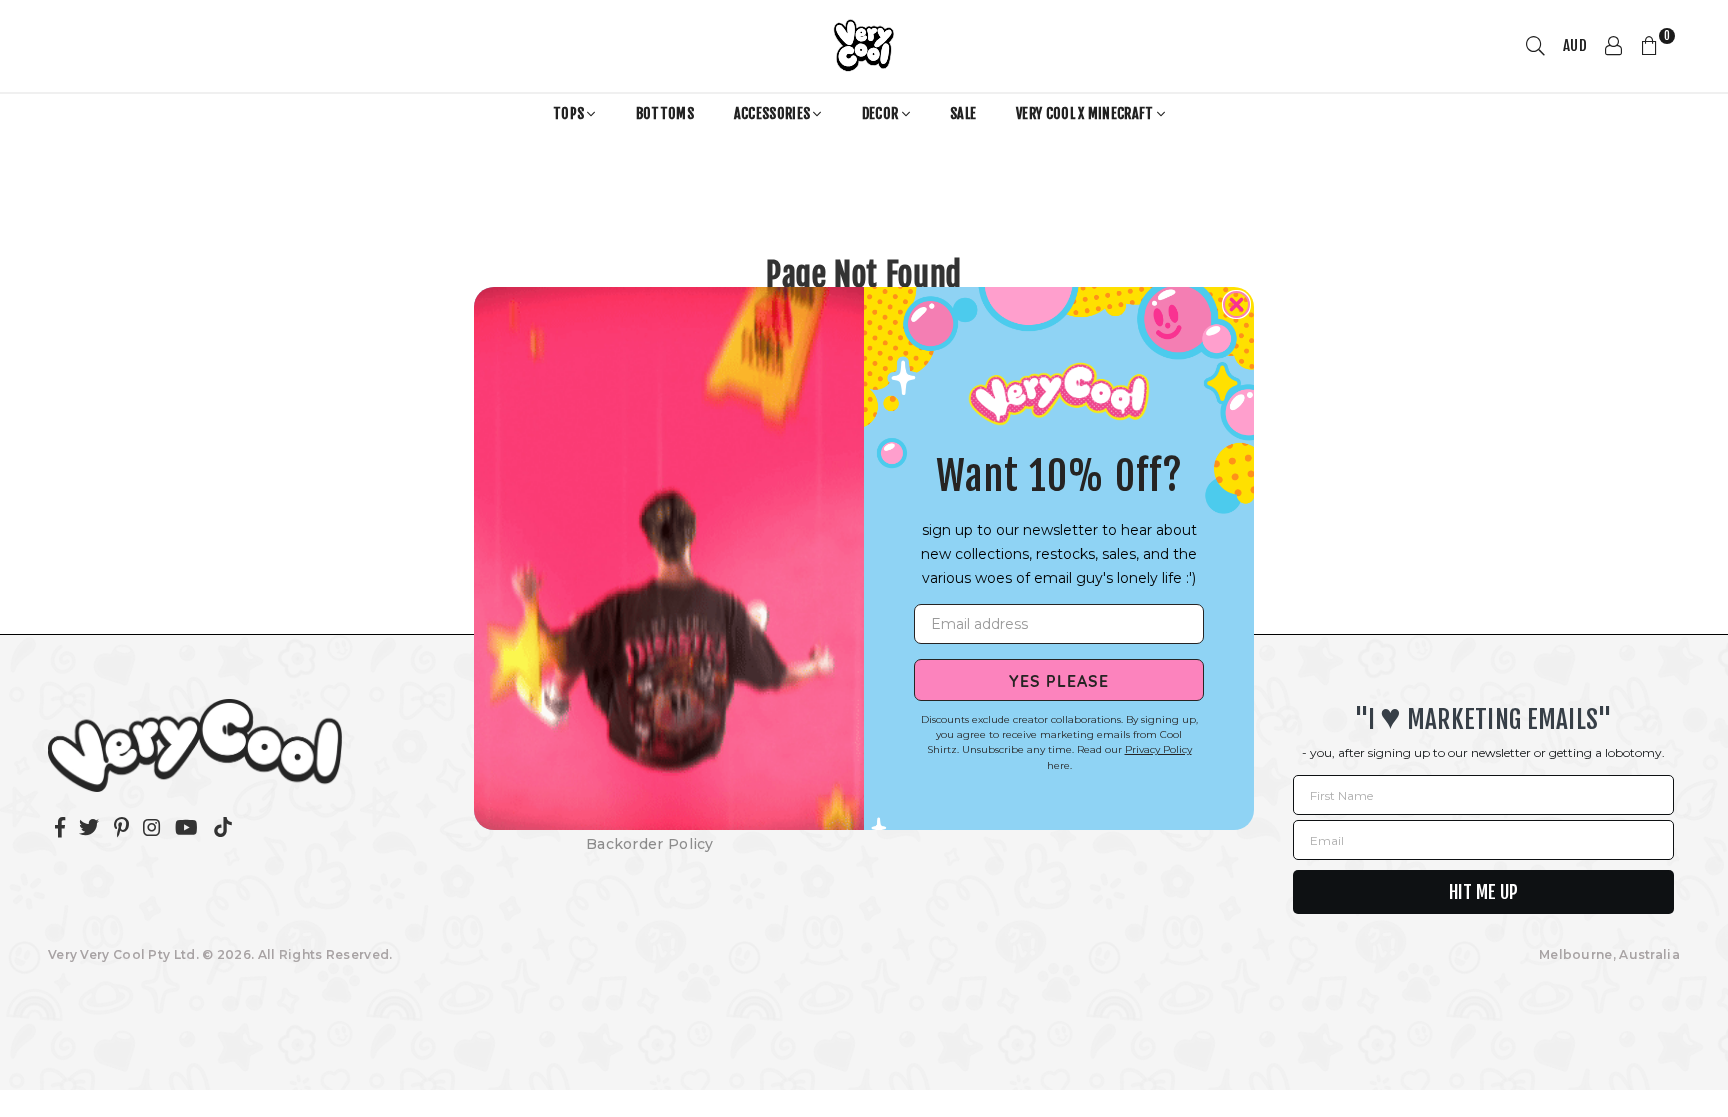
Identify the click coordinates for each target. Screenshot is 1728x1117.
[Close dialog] (1236, 304)
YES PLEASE (1059, 680)
